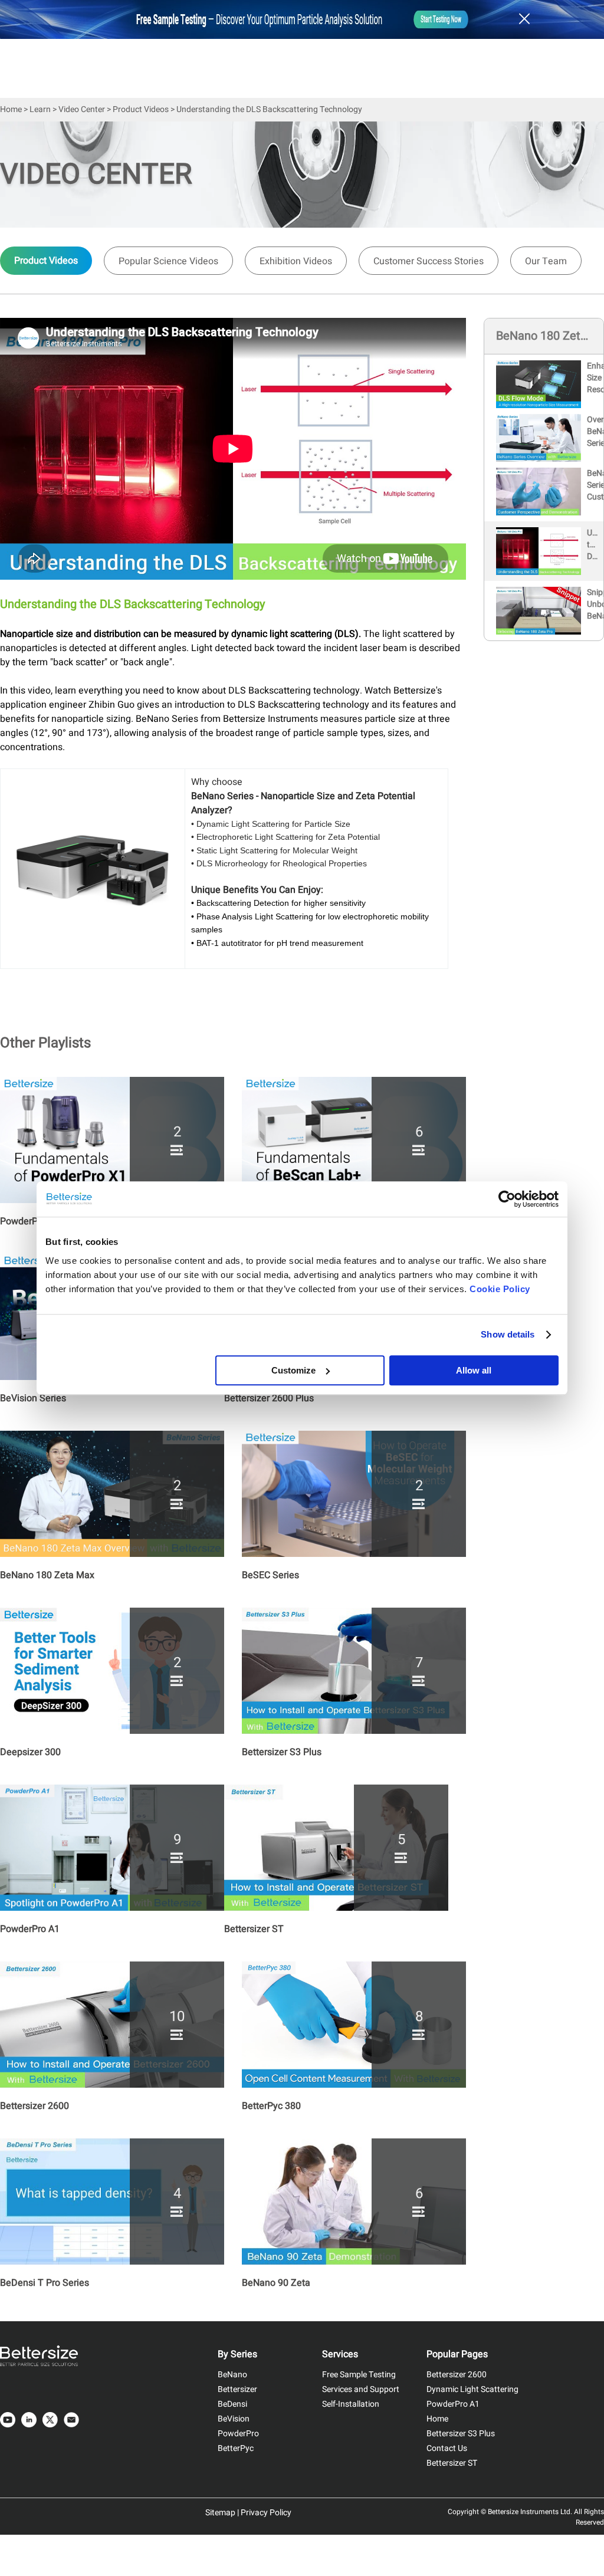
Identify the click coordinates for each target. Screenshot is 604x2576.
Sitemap (220, 2513)
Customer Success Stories (429, 261)
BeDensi (232, 2404)
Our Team (546, 261)
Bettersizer (237, 2389)
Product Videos (141, 109)
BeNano (232, 2375)
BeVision (234, 2419)
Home (11, 109)
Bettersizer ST (452, 2463)
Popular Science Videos (168, 261)
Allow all (474, 1370)
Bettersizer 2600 (457, 2375)
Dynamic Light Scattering (472, 2389)
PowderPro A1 (453, 2404)
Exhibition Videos (296, 261)
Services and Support (361, 2389)
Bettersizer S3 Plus (461, 2434)
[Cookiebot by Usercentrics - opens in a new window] (507, 1199)
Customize (293, 1370)
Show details (508, 1334)
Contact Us (447, 2448)
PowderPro (238, 2434)
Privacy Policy (266, 2513)
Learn (40, 109)
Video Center (82, 109)
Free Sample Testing (359, 2375)
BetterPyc (236, 2448)
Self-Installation (351, 2404)
